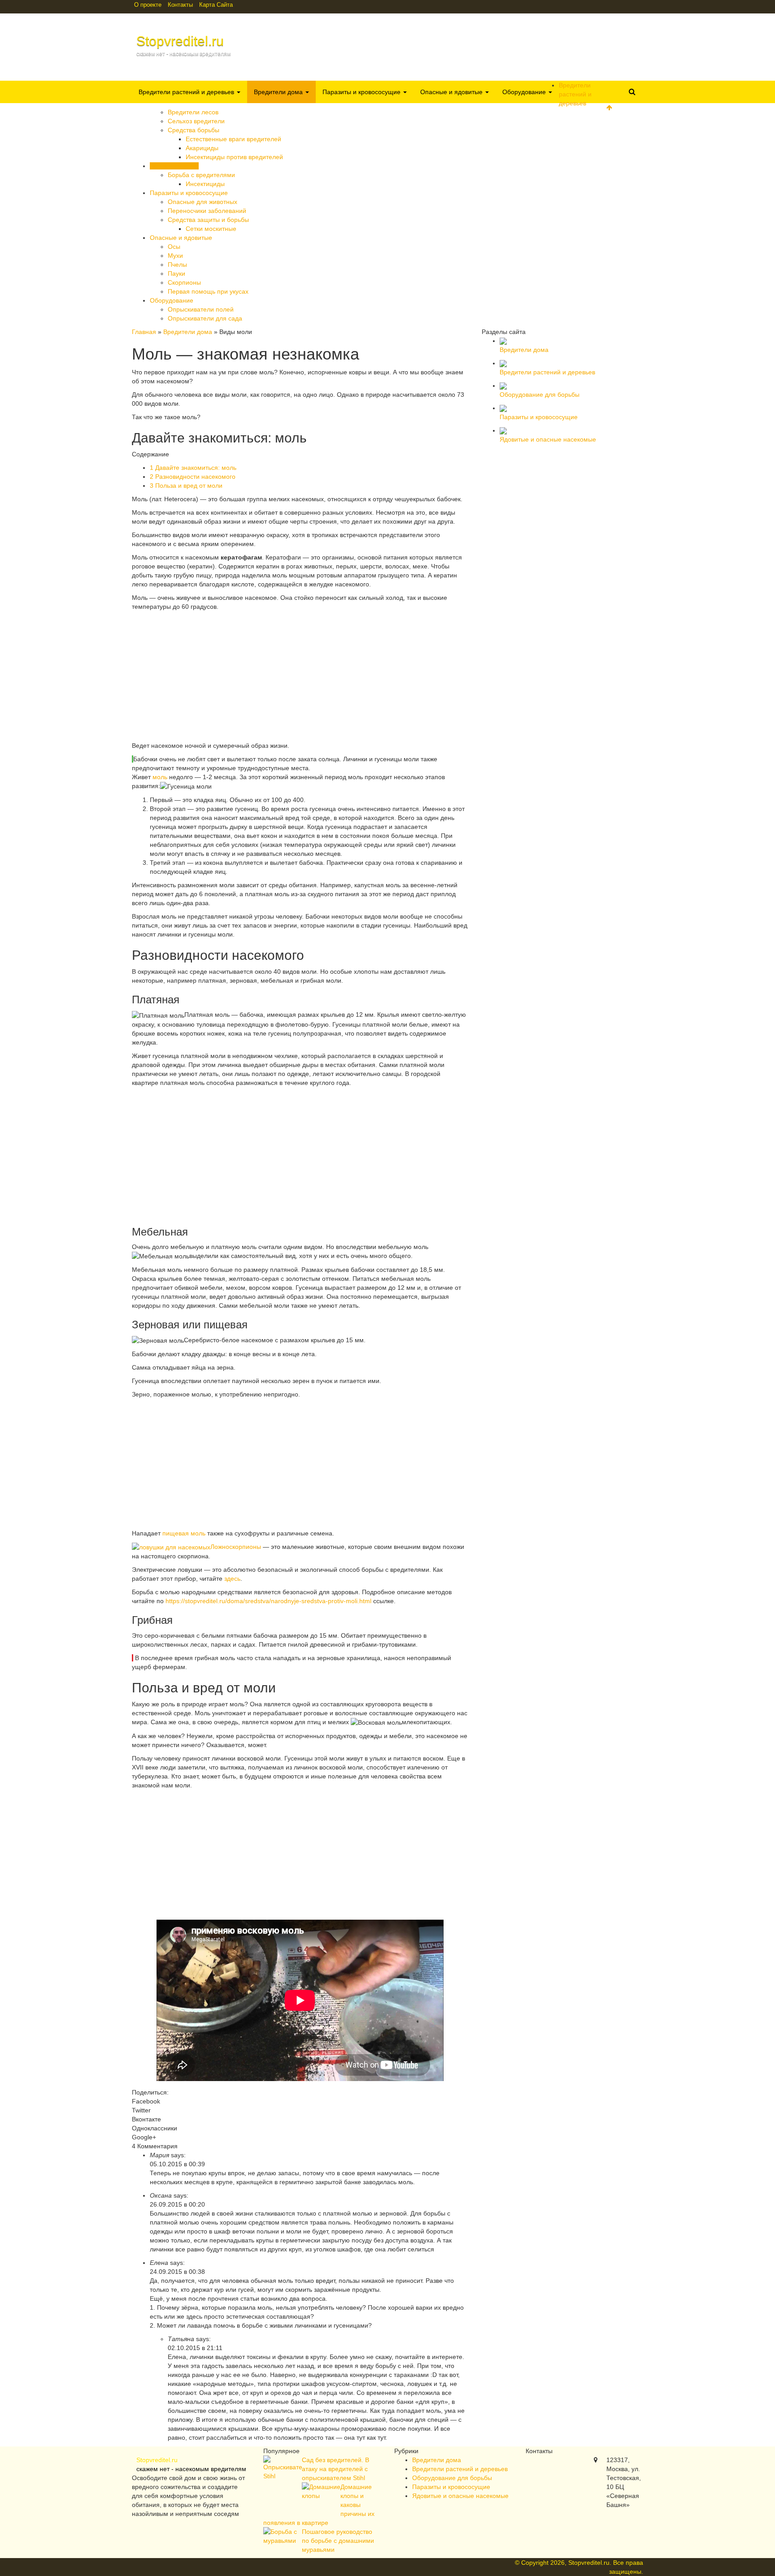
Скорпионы (184, 282)
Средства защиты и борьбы (208, 220)
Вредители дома (279, 92)
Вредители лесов (193, 112)
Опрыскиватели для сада (205, 318)
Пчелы (177, 265)
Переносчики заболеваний (207, 211)
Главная (144, 332)
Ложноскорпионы (236, 1547)
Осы (174, 247)
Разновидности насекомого (193, 477)
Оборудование (525, 92)
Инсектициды (205, 184)
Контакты (180, 5)
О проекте (148, 5)
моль (160, 777)
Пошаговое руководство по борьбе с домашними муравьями (338, 2541)
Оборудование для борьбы (452, 2478)
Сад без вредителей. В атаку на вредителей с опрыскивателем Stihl (335, 2469)
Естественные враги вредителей (233, 139)
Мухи (175, 256)
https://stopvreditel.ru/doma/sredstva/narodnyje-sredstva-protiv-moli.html (268, 1601)
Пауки (176, 273)
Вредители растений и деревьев (187, 92)
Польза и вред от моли (186, 486)
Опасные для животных (202, 202)
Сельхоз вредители (196, 121)
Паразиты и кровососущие (362, 92)
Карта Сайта (216, 5)
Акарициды (202, 148)
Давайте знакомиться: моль (193, 468)
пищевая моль (184, 1533)
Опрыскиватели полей (201, 309)
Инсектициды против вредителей (234, 157)
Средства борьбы (194, 130)
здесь (232, 1579)
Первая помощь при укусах (208, 291)
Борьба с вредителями (201, 175)
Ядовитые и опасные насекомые (460, 2496)
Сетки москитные (211, 229)
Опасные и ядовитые (452, 92)
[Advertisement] (300, 678)
